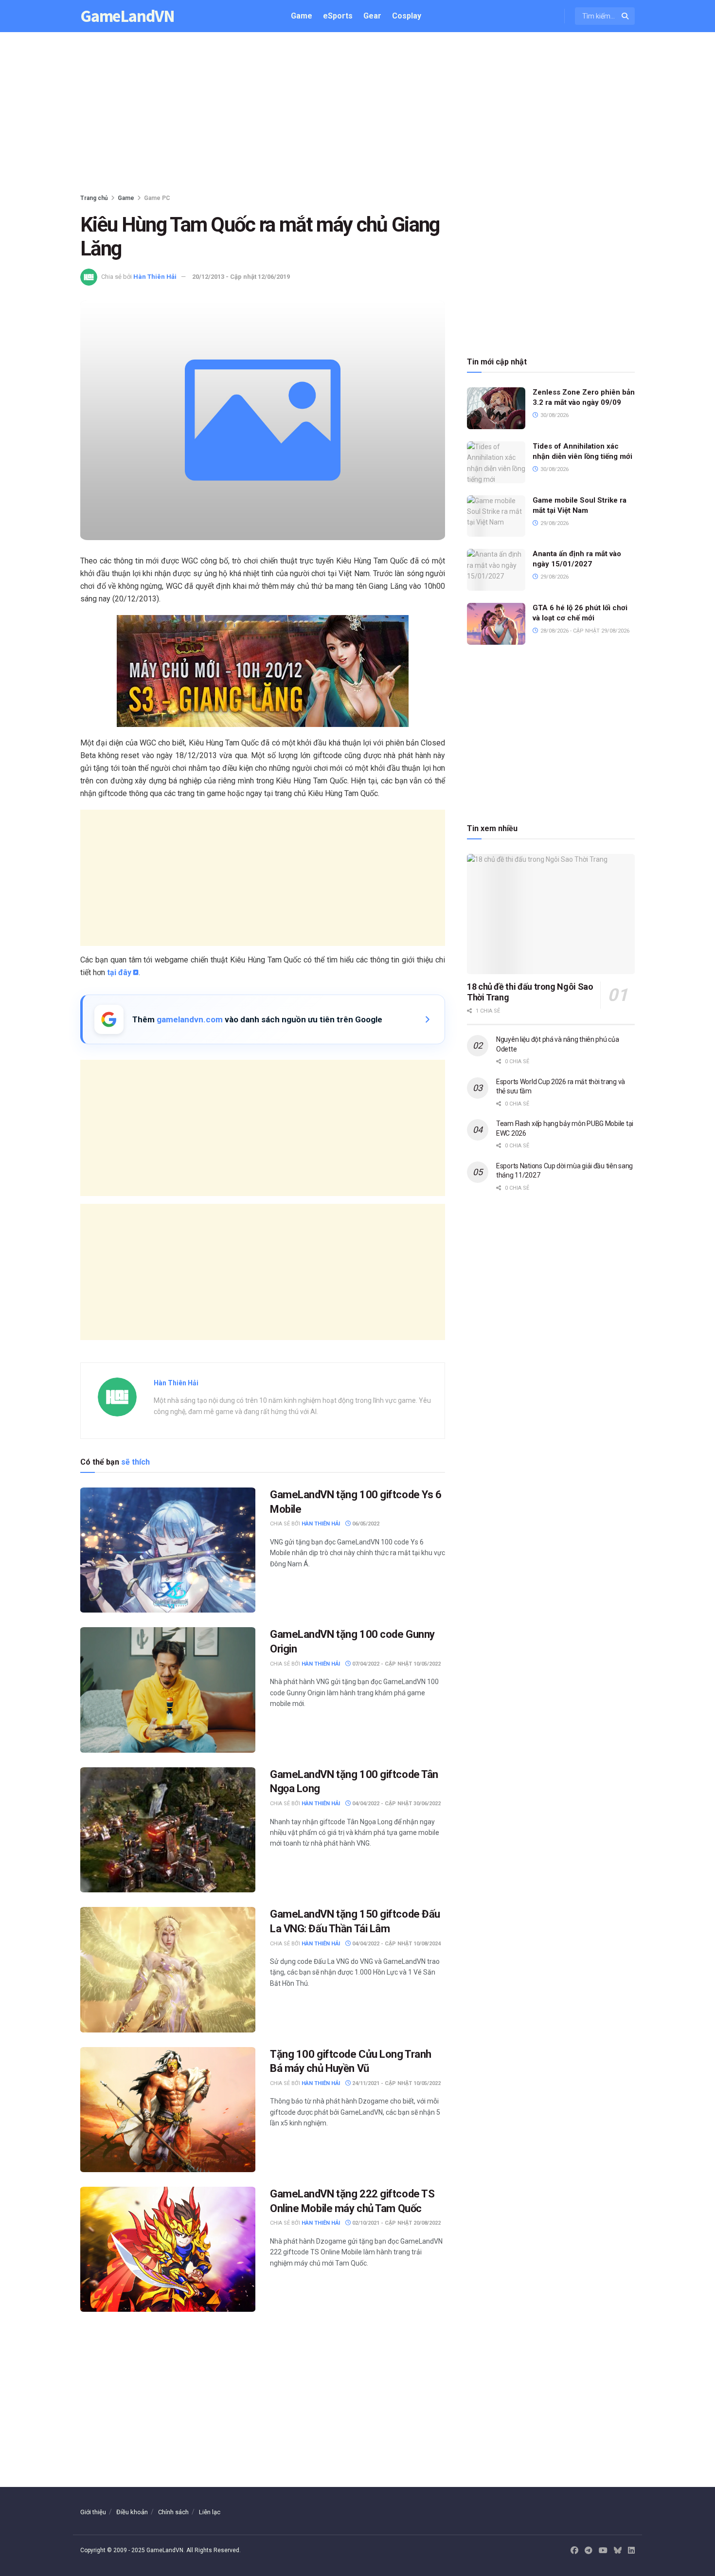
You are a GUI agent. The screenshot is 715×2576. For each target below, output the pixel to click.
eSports (338, 16)
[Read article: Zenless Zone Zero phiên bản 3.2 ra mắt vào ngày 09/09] (496, 408)
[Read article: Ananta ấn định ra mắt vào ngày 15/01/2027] (496, 570)
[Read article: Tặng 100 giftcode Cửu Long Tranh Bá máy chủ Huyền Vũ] (168, 2110)
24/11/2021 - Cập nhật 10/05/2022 (396, 2083)
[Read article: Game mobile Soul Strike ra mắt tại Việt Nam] (496, 516)
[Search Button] (626, 16)
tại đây (119, 972)
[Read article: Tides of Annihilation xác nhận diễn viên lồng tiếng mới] (496, 462)
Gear (372, 16)
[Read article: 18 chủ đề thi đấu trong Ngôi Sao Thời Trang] (551, 914)
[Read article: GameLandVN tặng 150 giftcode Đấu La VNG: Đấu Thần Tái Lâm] (168, 1969)
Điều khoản (132, 2512)
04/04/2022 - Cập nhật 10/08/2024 (396, 1944)
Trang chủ (94, 198)
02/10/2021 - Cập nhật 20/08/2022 (396, 2223)
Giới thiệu (93, 2512)
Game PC (157, 198)
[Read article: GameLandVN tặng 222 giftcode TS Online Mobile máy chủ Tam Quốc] (168, 2249)
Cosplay (407, 16)
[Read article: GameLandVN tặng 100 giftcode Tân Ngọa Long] (168, 1830)
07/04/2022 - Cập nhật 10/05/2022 (396, 1664)
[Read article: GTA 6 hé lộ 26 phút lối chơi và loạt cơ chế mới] (496, 624)
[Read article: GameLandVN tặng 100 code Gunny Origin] (168, 1690)
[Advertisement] (357, 115)
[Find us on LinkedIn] (631, 2551)
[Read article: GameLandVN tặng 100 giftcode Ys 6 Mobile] (168, 1550)
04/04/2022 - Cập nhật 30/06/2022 (396, 1804)
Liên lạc (210, 2512)
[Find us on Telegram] (589, 2551)
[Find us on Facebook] (574, 2551)
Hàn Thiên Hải (155, 277)
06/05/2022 (365, 1524)
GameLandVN (127, 16)
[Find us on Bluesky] (618, 2551)
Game (302, 16)
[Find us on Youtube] (603, 2551)
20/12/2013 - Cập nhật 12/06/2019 (241, 277)
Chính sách (173, 2512)
